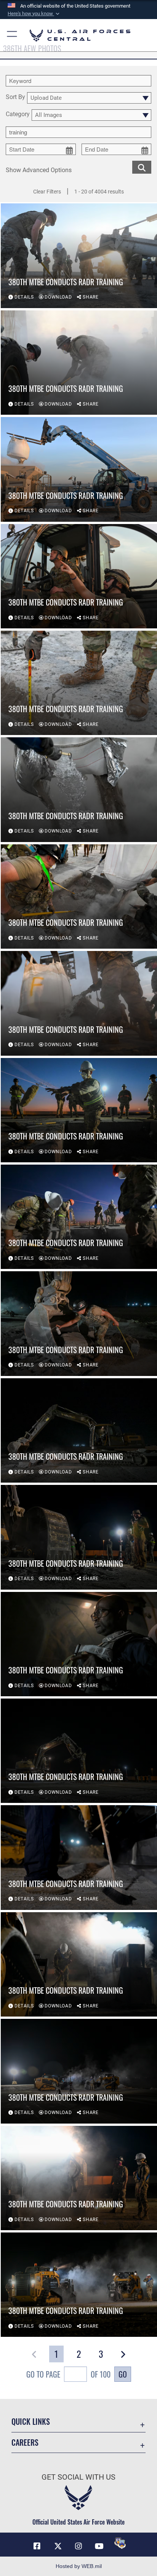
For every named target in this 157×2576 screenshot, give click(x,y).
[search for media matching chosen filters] (142, 167)
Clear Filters (47, 192)
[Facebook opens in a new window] (37, 2546)
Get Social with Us (78, 2477)
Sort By (15, 97)
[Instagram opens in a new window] (78, 2546)
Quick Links (31, 2422)
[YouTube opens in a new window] (99, 2546)
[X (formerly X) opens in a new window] (58, 2546)
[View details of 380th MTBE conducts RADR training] (79, 256)
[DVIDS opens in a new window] (120, 2543)
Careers (25, 2443)
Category (18, 114)
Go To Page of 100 (68, 2374)
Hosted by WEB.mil (79, 2566)
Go (123, 2374)
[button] (34, 14)
